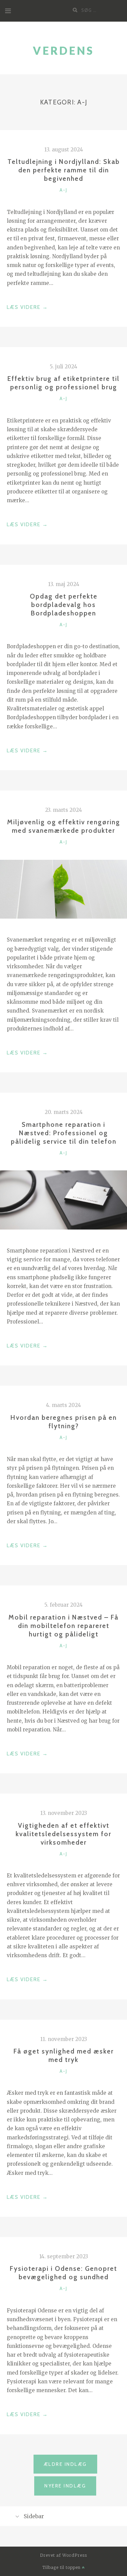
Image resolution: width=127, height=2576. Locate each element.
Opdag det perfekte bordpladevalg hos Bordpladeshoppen (64, 605)
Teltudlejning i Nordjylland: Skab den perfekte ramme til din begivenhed (64, 170)
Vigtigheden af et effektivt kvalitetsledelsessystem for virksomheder (63, 1834)
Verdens (63, 51)
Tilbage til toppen (62, 2567)
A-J (63, 190)
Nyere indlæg (65, 2486)
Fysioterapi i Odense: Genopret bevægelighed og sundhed (63, 2273)
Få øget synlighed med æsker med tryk (64, 2055)
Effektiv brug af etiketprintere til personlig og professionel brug (63, 383)
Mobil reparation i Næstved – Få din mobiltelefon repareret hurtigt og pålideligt (63, 1626)
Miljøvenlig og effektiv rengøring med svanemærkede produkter (64, 826)
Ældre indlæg (65, 2464)
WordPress (75, 2555)
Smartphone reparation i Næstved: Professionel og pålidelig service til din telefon (64, 1133)
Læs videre (27, 308)
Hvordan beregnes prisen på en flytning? (64, 1422)
